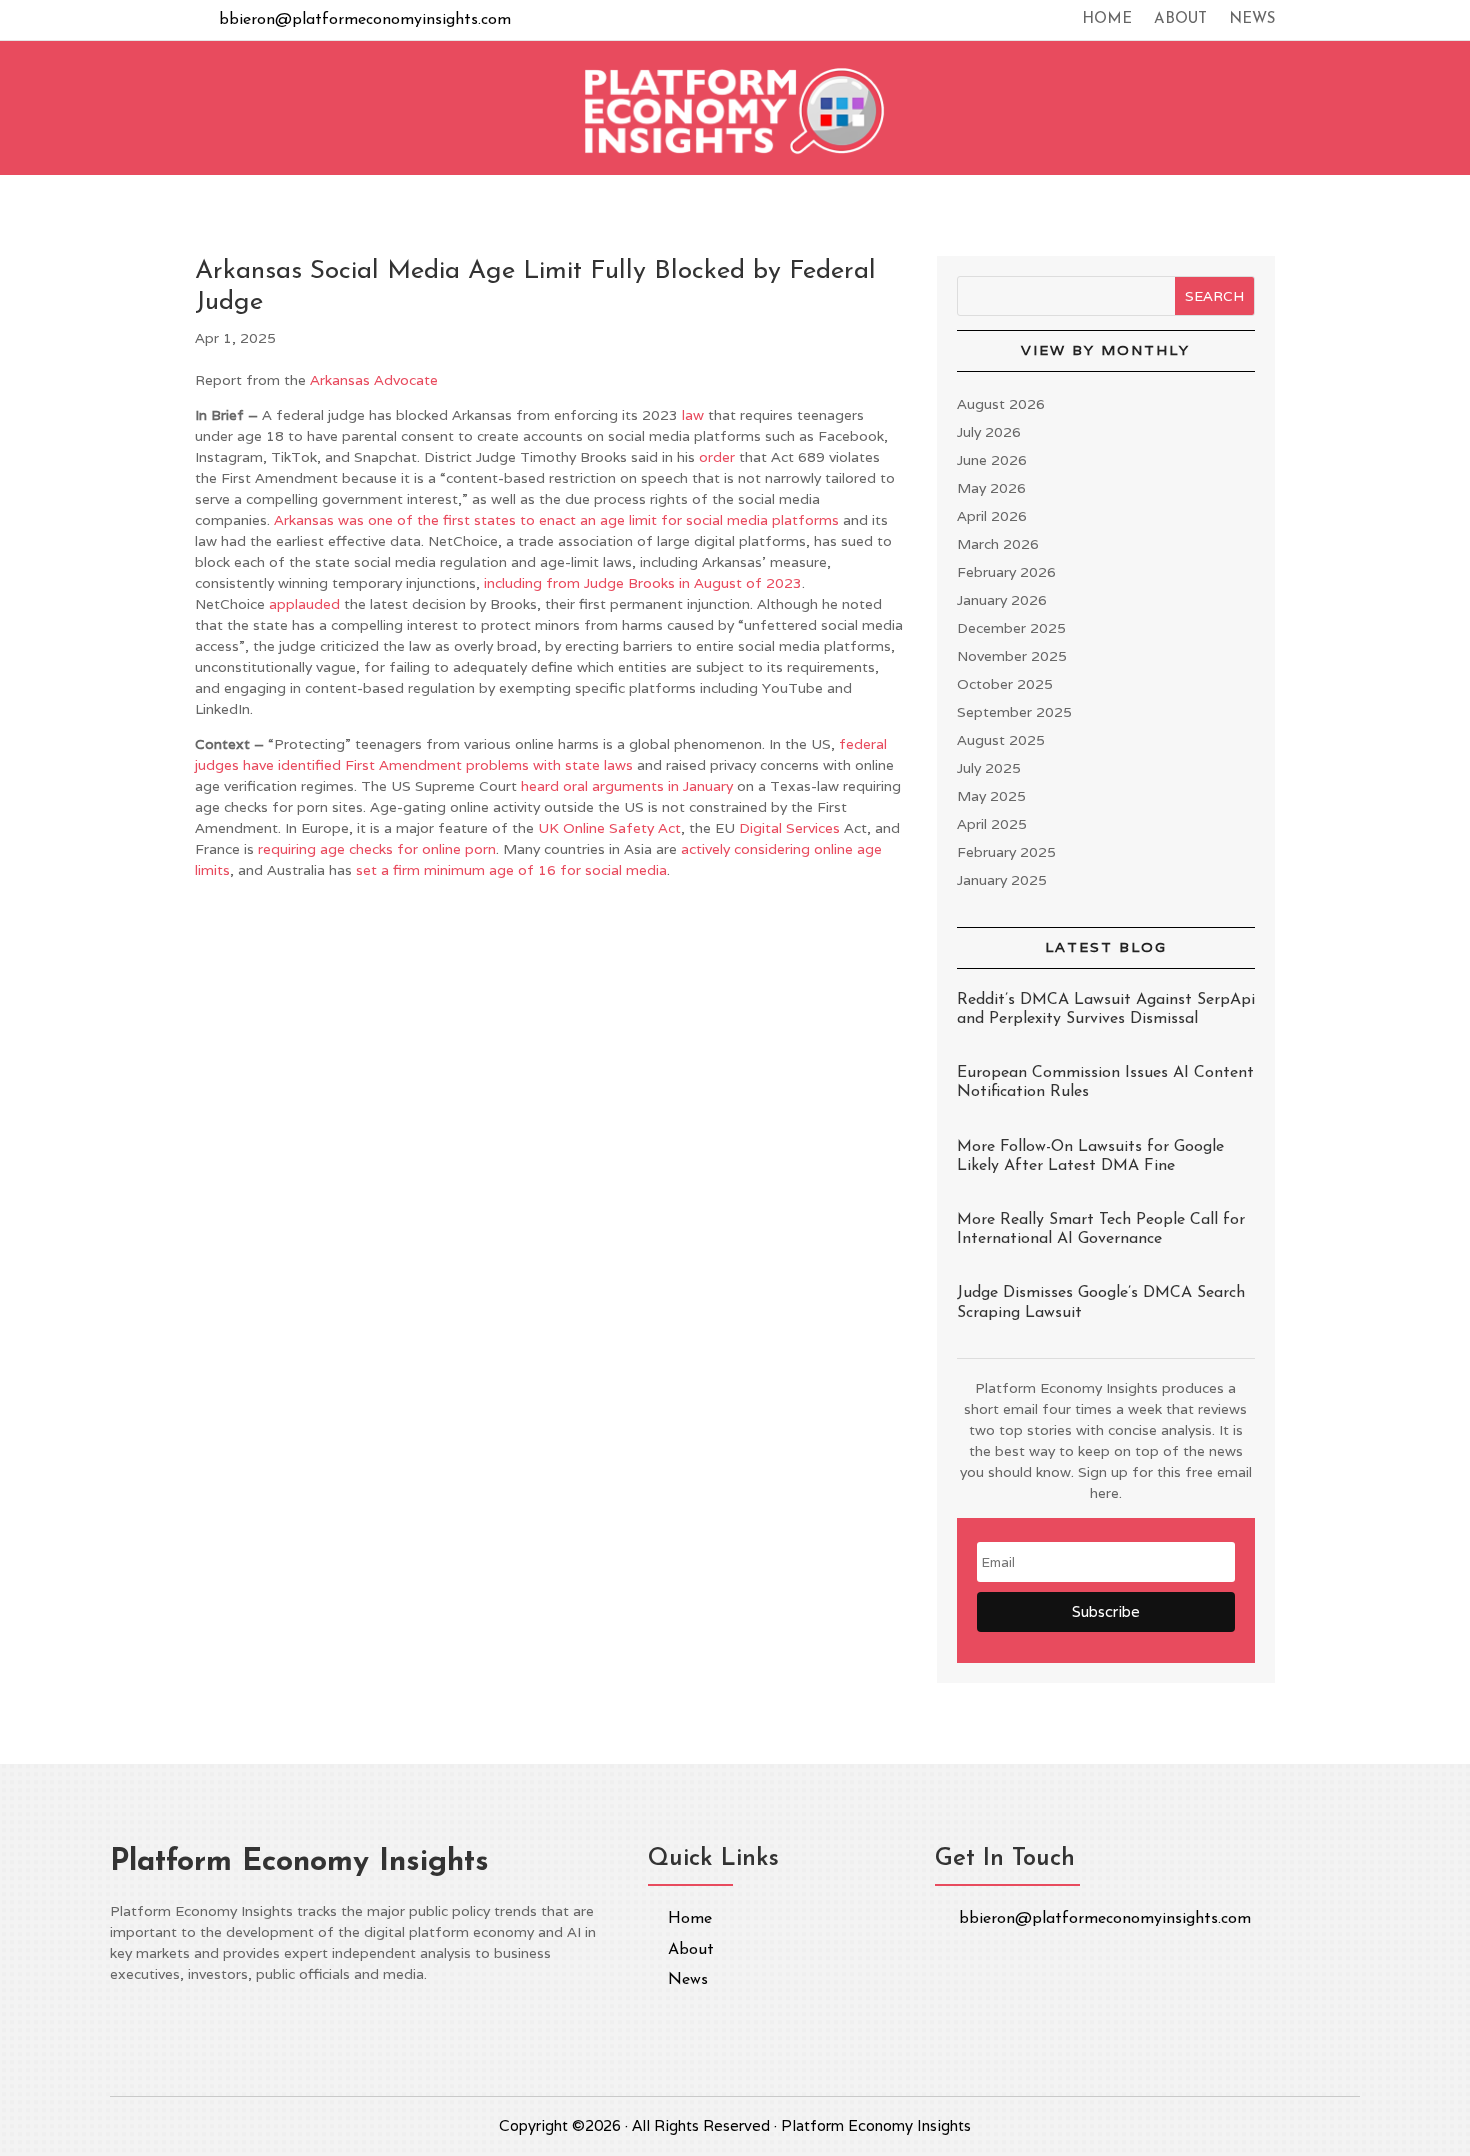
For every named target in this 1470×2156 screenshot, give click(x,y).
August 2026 (1001, 404)
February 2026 (1006, 572)
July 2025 (989, 768)
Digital (760, 828)
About (1180, 20)
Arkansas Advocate (374, 380)
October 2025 (1005, 684)
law (693, 415)
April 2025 (992, 824)
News (1252, 20)
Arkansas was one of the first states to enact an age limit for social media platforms (556, 520)
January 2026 (1002, 600)
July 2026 (989, 432)
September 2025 (1014, 712)
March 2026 (998, 544)
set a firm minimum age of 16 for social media (511, 870)
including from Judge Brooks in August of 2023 (643, 583)
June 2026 (992, 460)
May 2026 (991, 488)
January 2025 (1002, 880)
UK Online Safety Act (609, 828)
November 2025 (1012, 656)
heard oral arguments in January (627, 786)
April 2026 (992, 516)
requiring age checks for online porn (377, 849)
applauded (304, 604)
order (717, 457)
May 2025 (991, 796)
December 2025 (1011, 628)
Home (1107, 20)
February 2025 (1006, 852)
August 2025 (1001, 740)
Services (813, 828)
